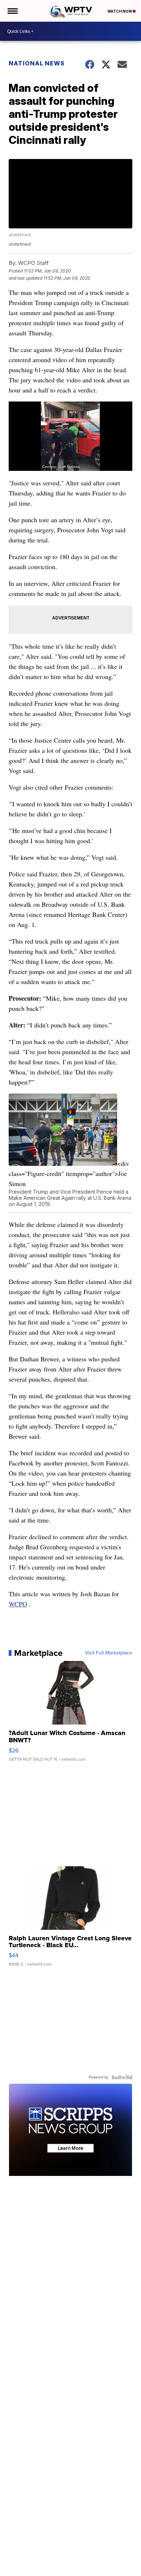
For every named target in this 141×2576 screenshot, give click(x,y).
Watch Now (120, 11)
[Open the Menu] (12, 11)
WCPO (18, 1604)
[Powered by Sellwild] (122, 2077)
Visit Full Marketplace (109, 1653)
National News (37, 63)
